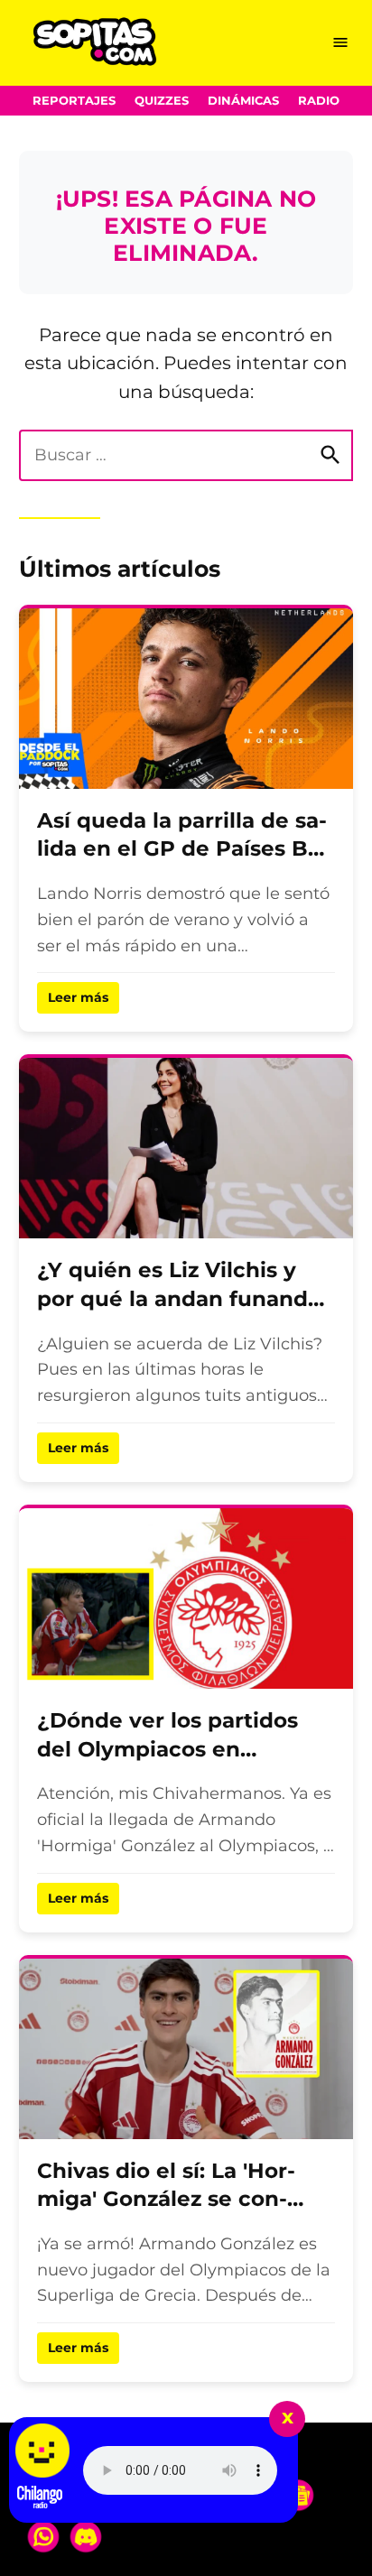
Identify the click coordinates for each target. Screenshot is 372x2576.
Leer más (78, 997)
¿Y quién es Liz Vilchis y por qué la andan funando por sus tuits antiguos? (179, 1298)
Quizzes (162, 101)
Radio (319, 101)
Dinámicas (243, 101)
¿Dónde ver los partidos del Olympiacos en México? (167, 1749)
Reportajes (74, 101)
